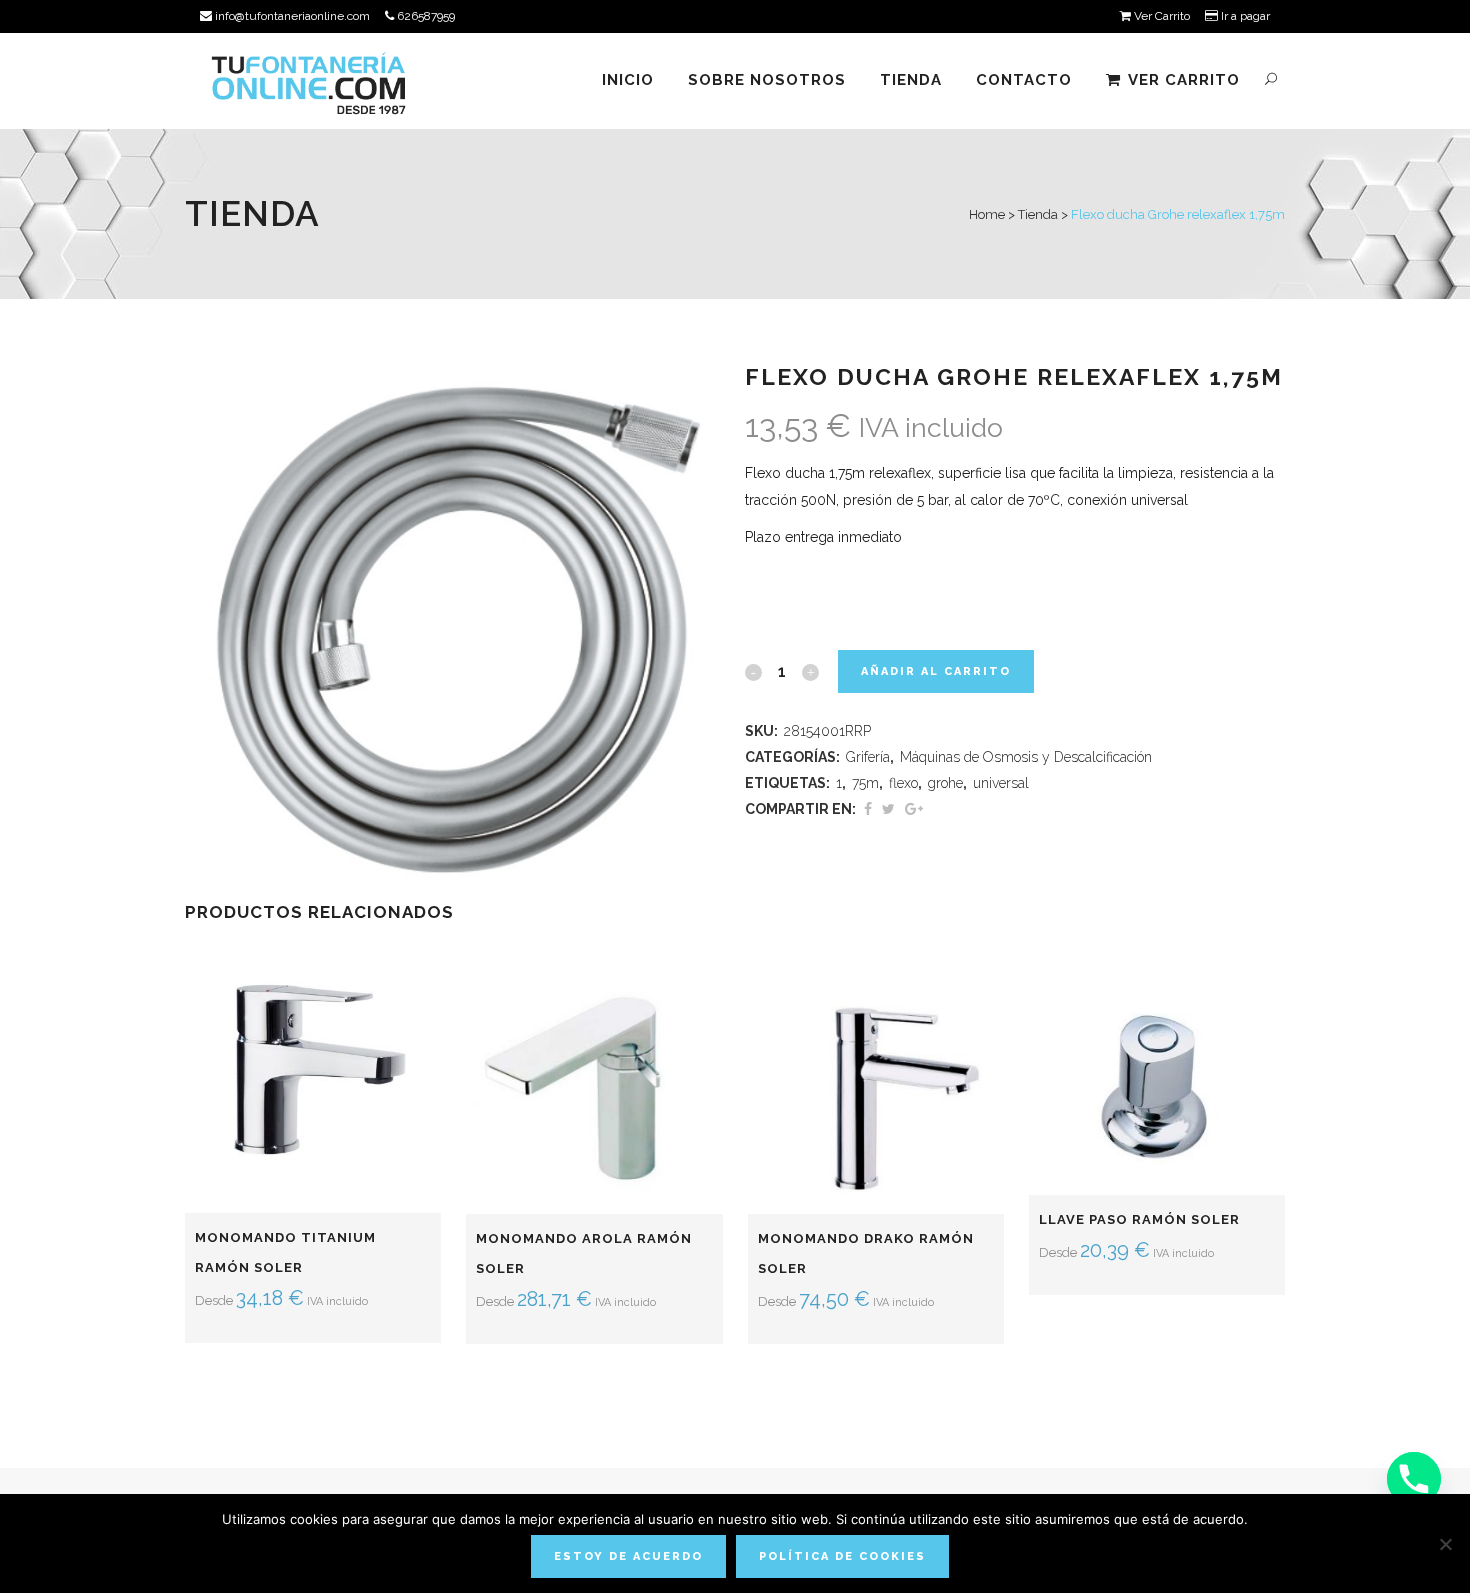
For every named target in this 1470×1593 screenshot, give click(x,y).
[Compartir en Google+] (914, 809)
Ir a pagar (1244, 16)
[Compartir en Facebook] (868, 809)
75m (865, 783)
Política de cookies (842, 1556)
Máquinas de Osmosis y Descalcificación (1026, 757)
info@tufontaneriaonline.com (291, 16)
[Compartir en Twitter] (888, 809)
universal (1001, 783)
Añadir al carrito (936, 671)
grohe (945, 783)
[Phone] (1414, 1479)
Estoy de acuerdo (628, 1556)
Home (987, 214)
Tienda (1038, 214)
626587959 (424, 16)
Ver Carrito (1160, 16)
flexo (903, 783)
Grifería (868, 757)
